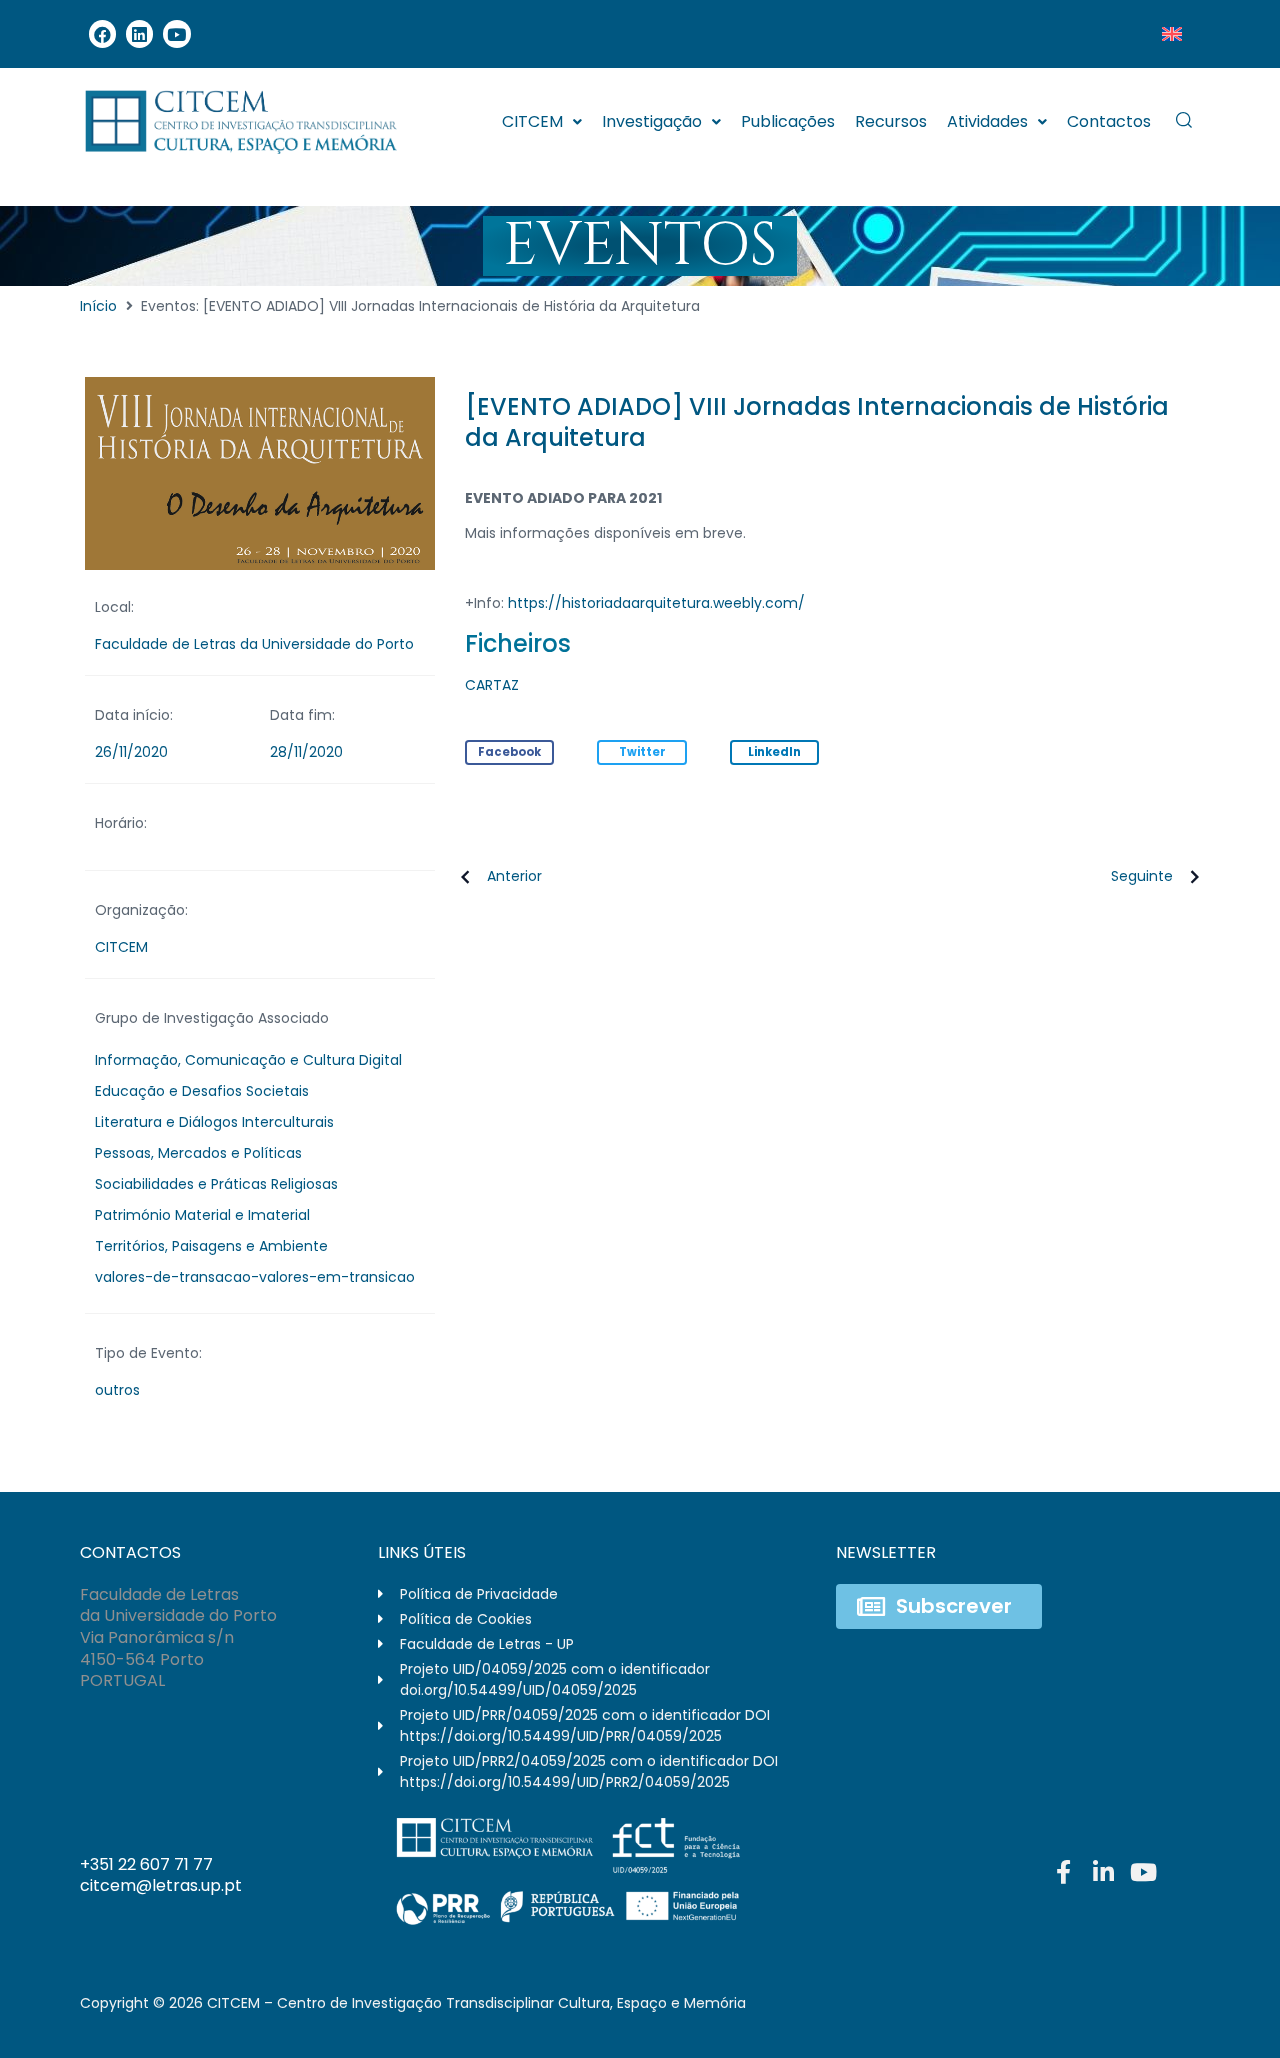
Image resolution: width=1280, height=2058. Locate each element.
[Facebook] (102, 33)
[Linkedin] (139, 33)
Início (98, 306)
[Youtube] (176, 33)
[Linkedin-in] (1103, 1872)
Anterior (514, 876)
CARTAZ (492, 685)
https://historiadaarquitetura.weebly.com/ (656, 603)
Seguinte (1142, 876)
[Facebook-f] (1063, 1872)
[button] (510, 752)
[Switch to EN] (1172, 34)
